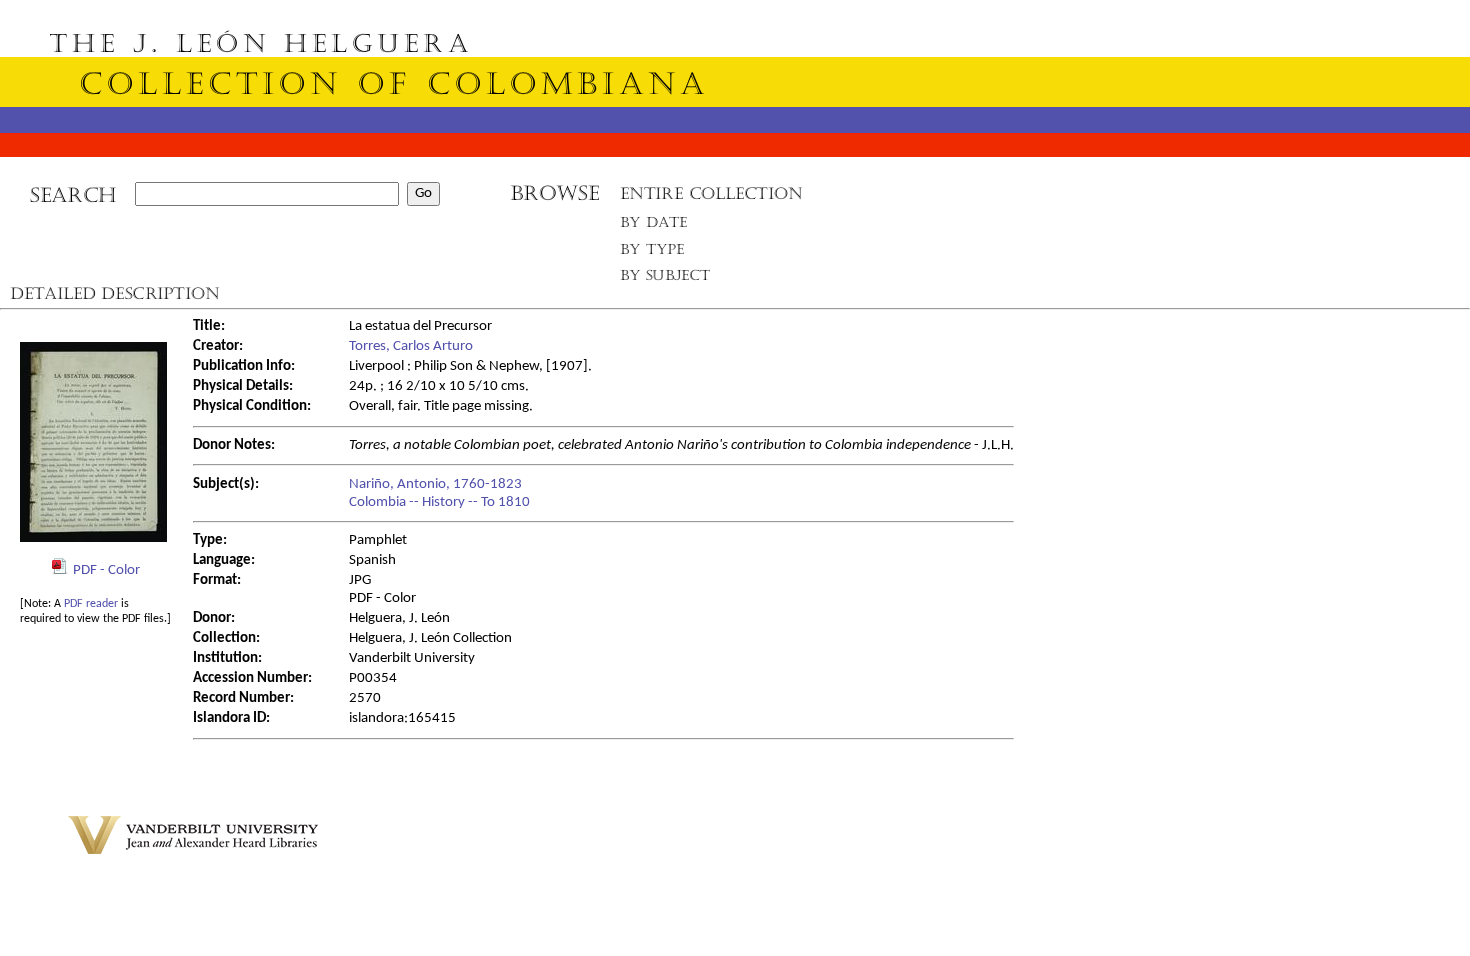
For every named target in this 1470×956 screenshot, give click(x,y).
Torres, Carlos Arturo (411, 346)
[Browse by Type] (652, 252)
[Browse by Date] (659, 226)
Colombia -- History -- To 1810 (439, 502)
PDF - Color (106, 570)
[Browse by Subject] (666, 279)
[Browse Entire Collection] (711, 199)
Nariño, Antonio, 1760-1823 (435, 484)
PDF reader (91, 604)
